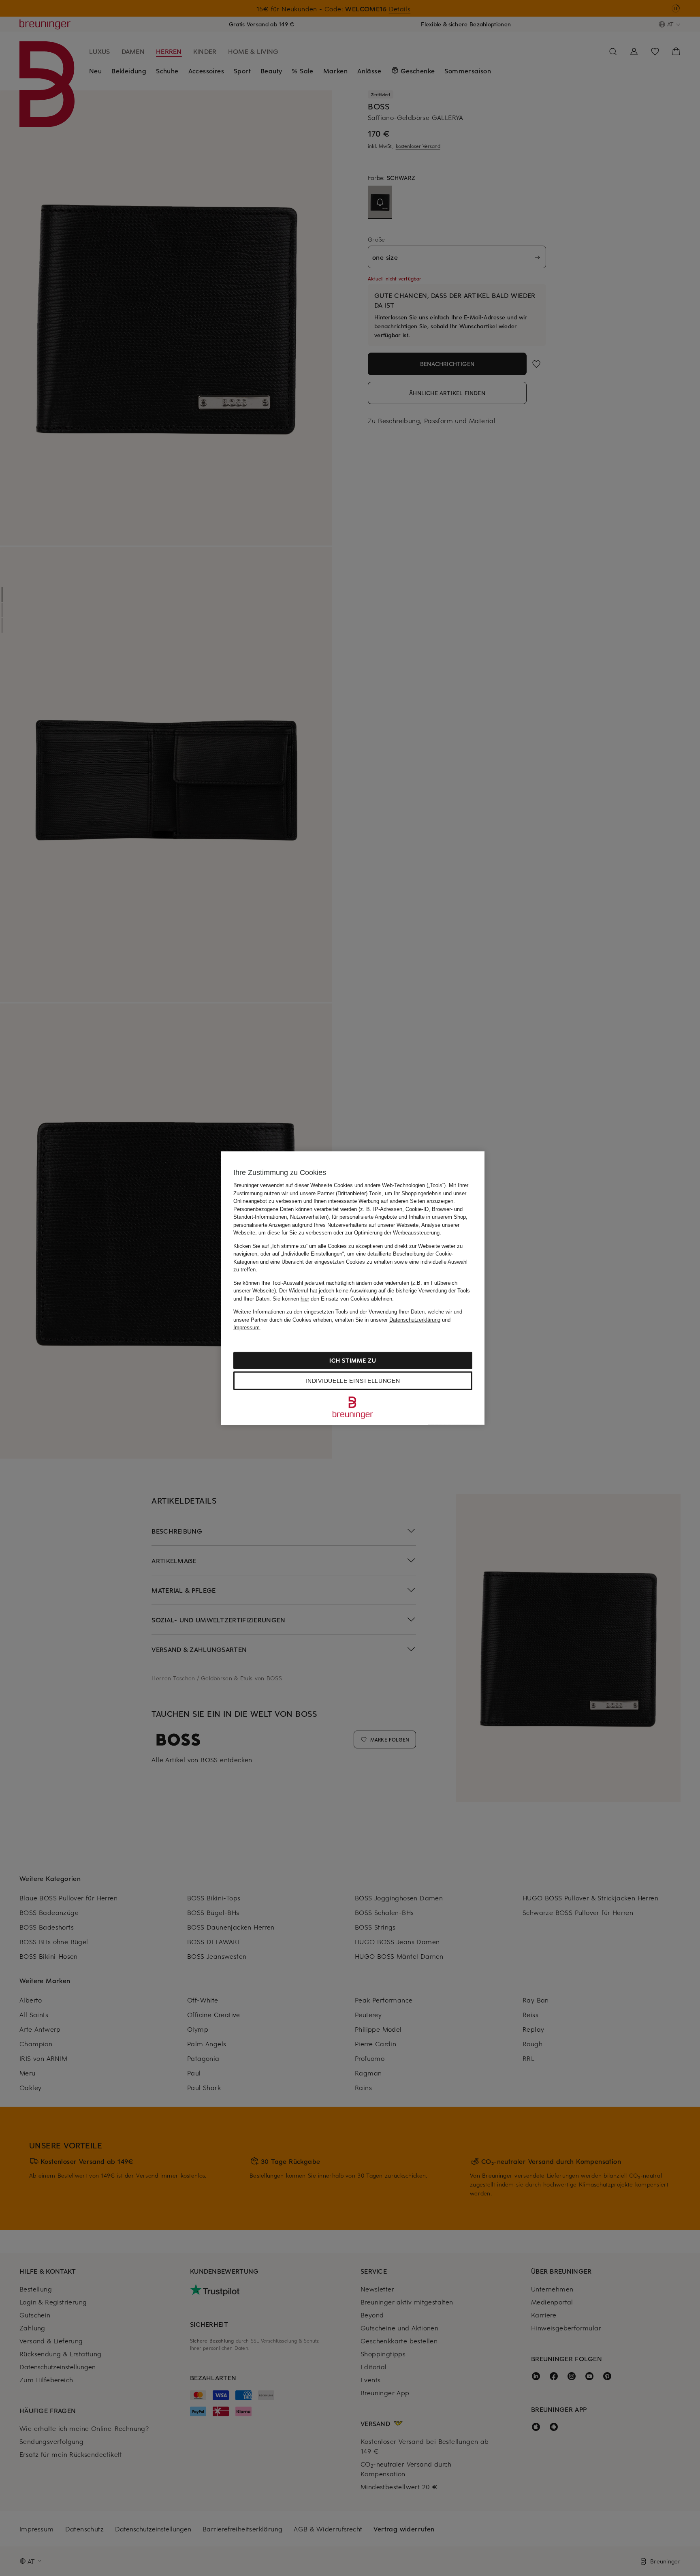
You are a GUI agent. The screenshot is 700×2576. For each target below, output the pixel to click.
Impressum (246, 1328)
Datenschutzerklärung (415, 1319)
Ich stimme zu (353, 1360)
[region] (353, 1288)
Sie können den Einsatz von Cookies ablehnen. (333, 1298)
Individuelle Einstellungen (353, 1380)
